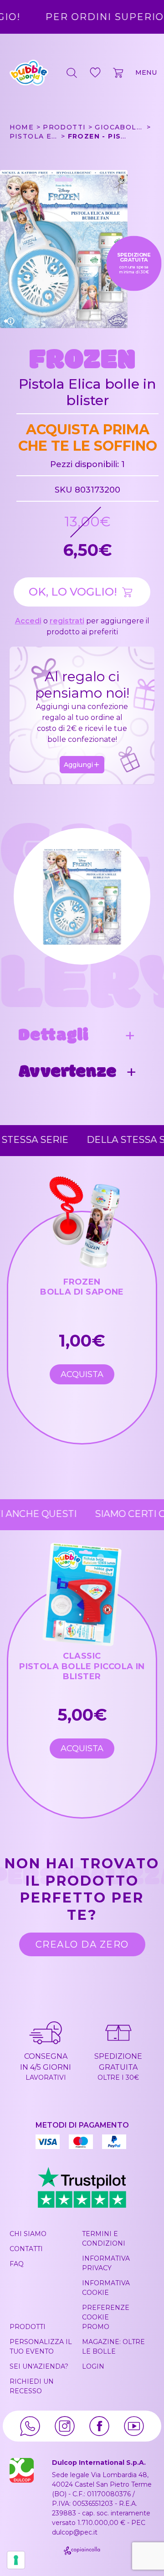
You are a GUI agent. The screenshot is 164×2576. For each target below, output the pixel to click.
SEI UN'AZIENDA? (39, 2366)
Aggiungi (78, 765)
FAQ (17, 2264)
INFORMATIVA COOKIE (106, 2288)
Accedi (28, 621)
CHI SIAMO (28, 2234)
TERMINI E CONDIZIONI (104, 2239)
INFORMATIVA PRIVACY (106, 2263)
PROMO (96, 2327)
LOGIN (93, 2366)
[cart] (119, 72)
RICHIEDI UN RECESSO (32, 2386)
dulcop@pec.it (75, 2532)
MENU (146, 72)
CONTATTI (26, 2249)
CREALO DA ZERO (82, 1944)
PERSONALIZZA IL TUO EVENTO (41, 2347)
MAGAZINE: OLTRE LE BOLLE (113, 2347)
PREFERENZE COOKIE (106, 2312)
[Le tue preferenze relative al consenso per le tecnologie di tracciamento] (16, 2560)
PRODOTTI (28, 2327)
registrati (67, 621)
